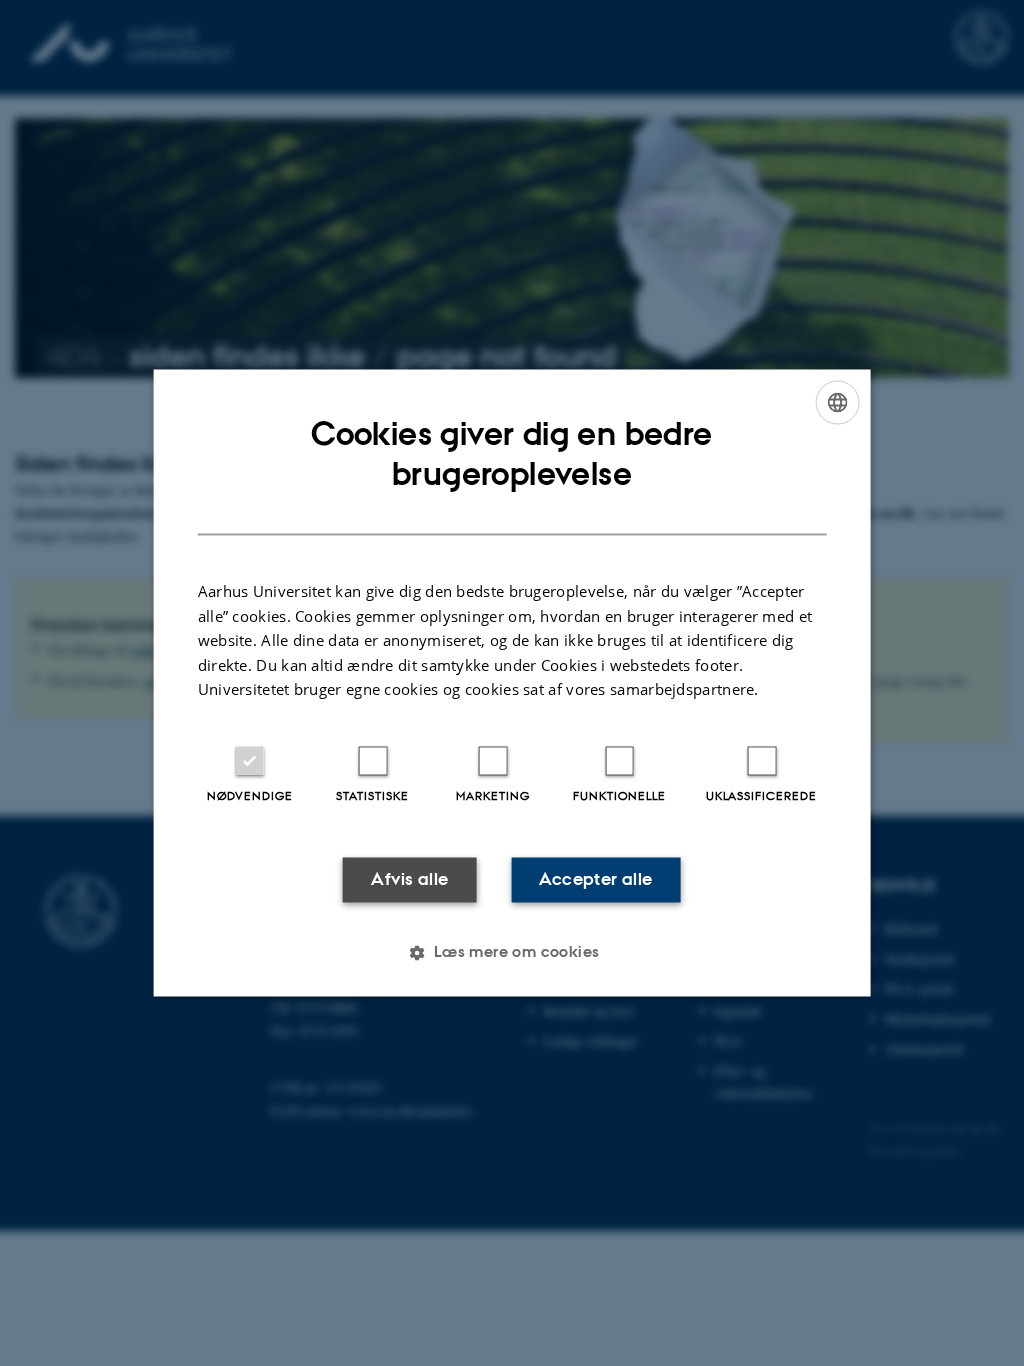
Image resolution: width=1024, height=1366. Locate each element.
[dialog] (512, 682)
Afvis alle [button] (409, 879)
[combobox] (837, 402)
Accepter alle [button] (595, 879)
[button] (511, 953)
